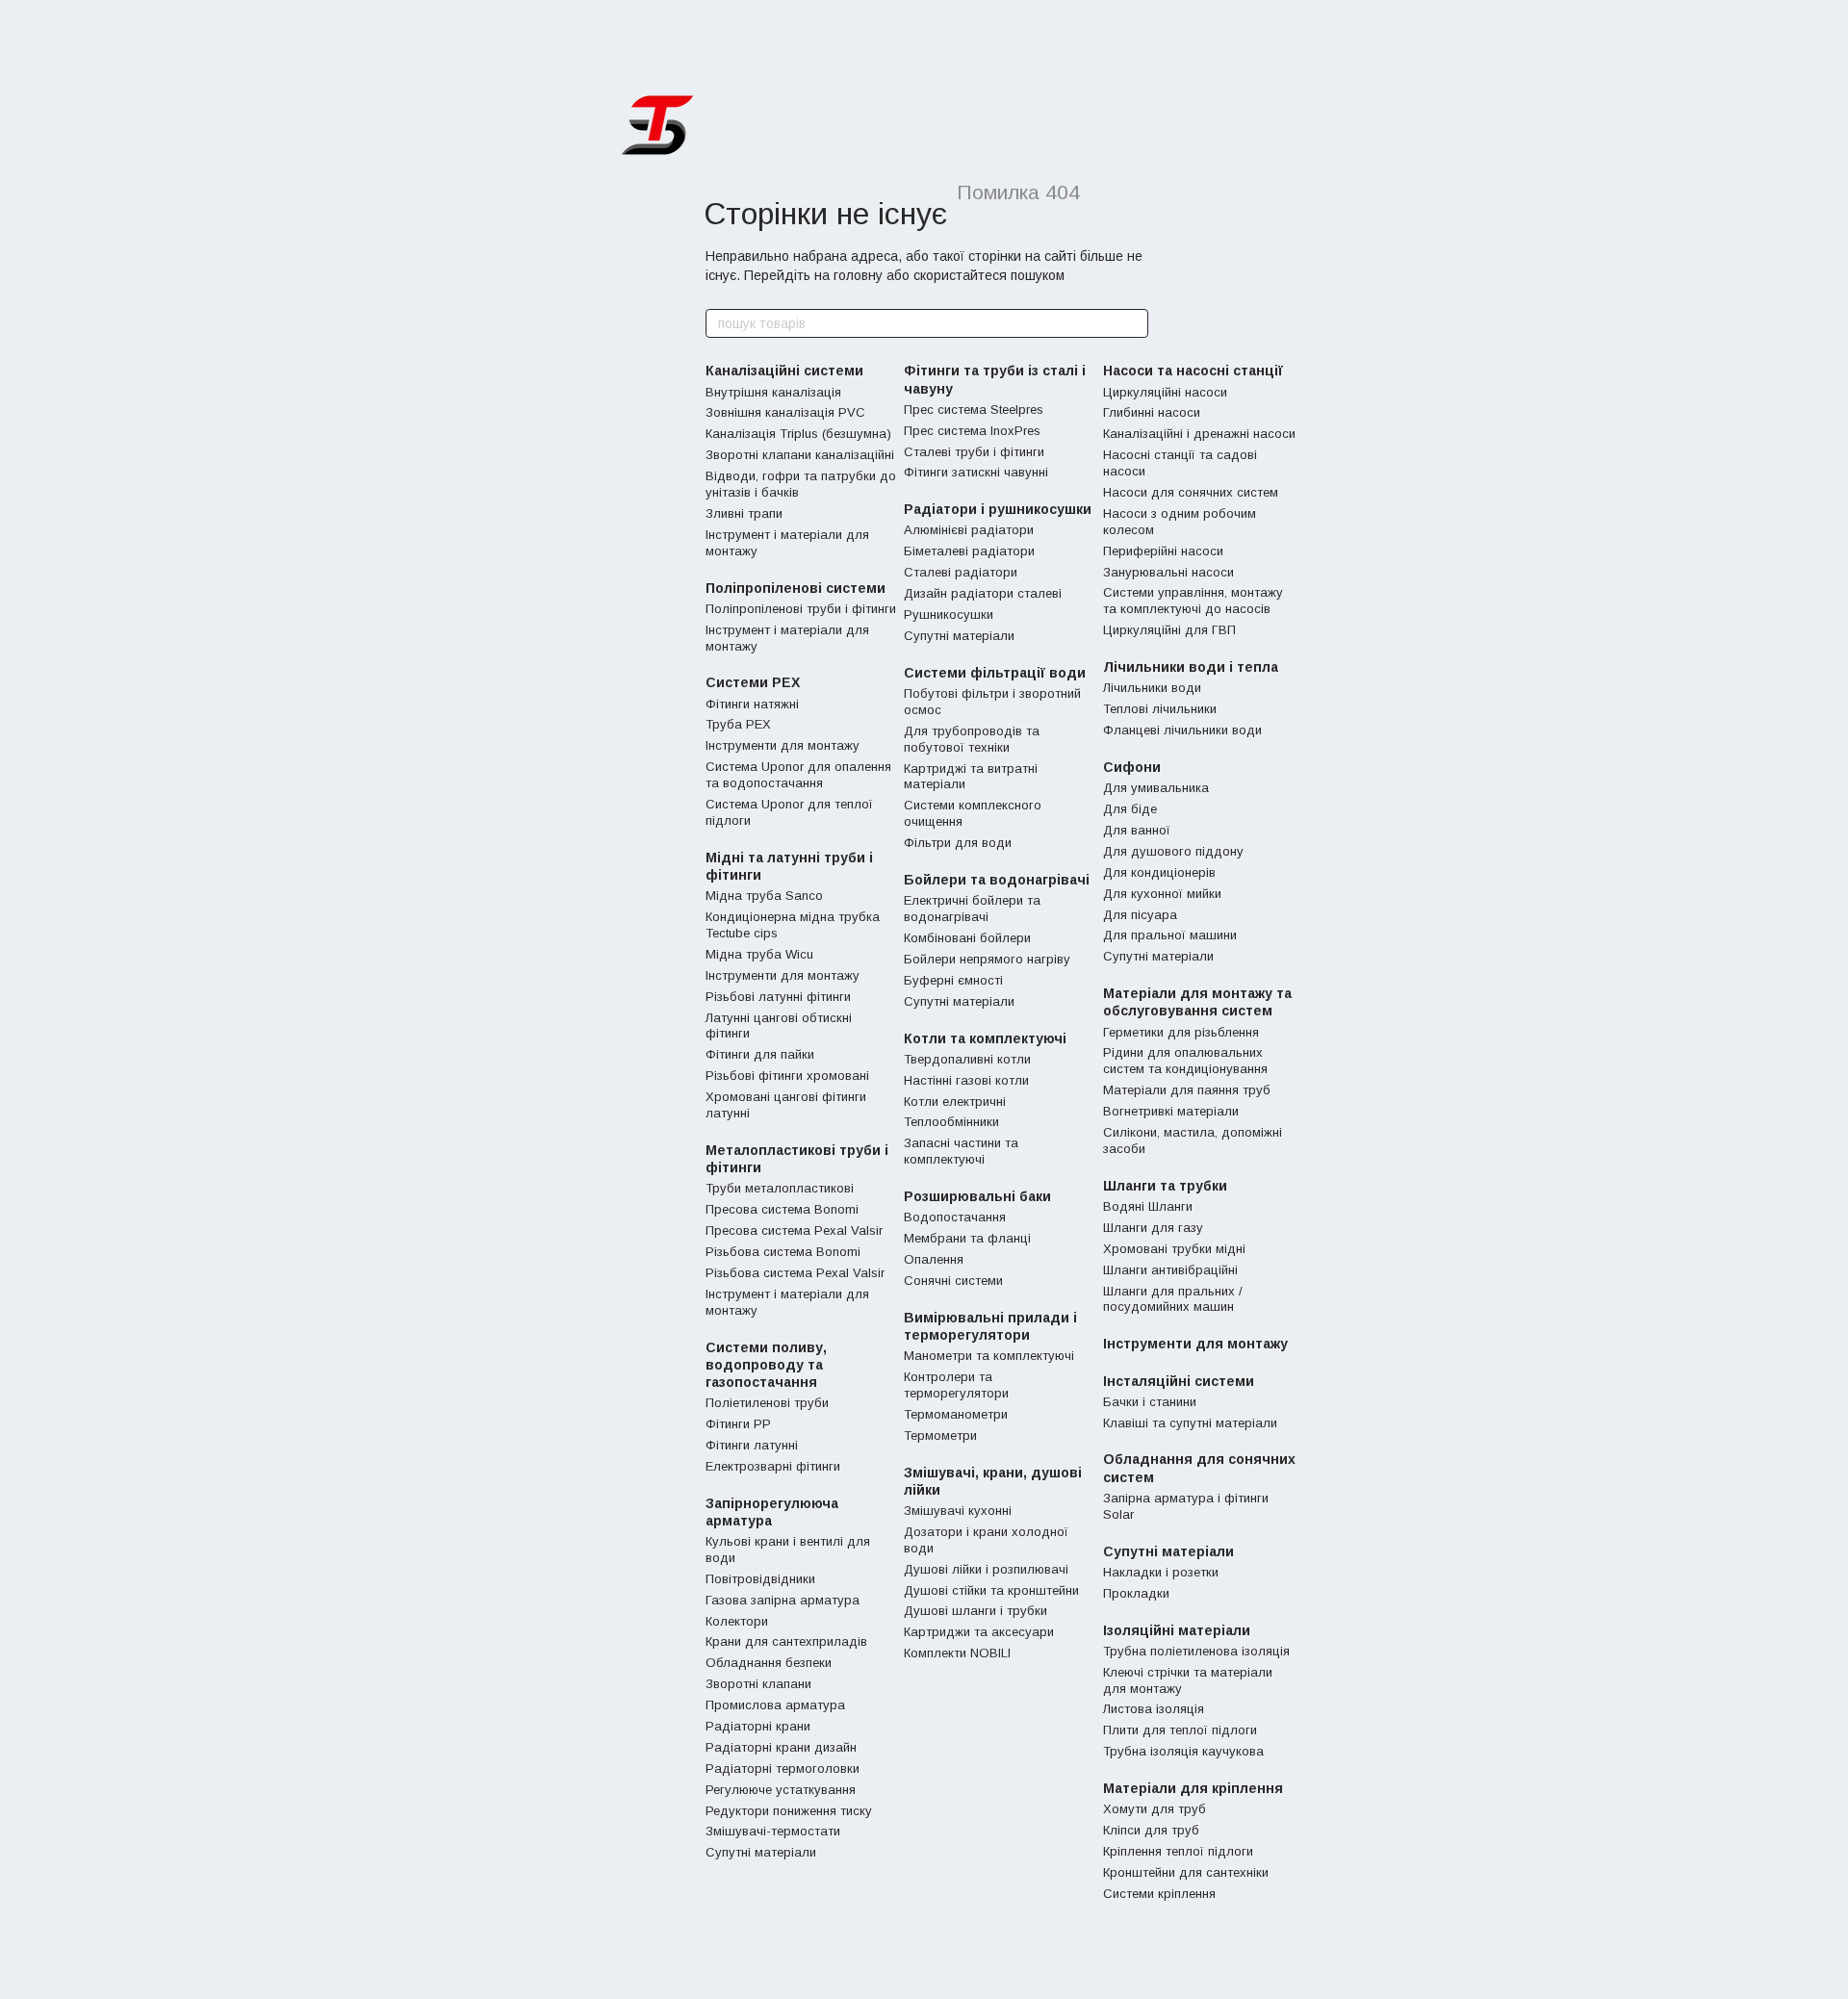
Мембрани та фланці (967, 1238)
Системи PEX (753, 682)
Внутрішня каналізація (773, 392)
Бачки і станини (1150, 1402)
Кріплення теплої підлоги (1178, 1851)
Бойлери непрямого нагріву (987, 959)
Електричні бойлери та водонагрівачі (972, 909)
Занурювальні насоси (1168, 572)
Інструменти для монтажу (783, 745)
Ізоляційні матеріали (1177, 1630)
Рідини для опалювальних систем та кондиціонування (1185, 1061)
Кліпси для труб (1151, 1830)
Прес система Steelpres (974, 410)
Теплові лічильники (1160, 709)
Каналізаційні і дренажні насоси (1199, 434)
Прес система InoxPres (972, 431)
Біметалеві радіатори (969, 551)
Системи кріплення (1159, 1894)
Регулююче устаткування (781, 1790)
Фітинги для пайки (760, 1054)
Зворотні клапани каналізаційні (800, 455)
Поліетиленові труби (767, 1403)
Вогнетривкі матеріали (1171, 1111)
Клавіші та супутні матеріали (1190, 1423)
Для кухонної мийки (1162, 894)
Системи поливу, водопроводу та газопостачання (766, 1365)
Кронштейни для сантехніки (1186, 1872)
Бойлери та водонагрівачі (997, 880)
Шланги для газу (1153, 1228)
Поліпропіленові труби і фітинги (801, 609)
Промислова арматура (775, 1705)
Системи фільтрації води (995, 673)
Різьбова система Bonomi (783, 1252)
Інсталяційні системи (1179, 1381)
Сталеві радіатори (961, 572)
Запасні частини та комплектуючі (961, 1151)
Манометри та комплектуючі (989, 1356)
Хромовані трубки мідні (1174, 1249)
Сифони (1132, 767)
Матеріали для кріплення (1193, 1788)
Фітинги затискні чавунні (976, 472)
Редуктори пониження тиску (789, 1811)
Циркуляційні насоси (1165, 392)
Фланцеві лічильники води (1182, 730)
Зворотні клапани (758, 1684)
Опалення (934, 1259)
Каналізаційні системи (784, 371)
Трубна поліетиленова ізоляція (1196, 1651)
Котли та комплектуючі (985, 1038)
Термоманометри (956, 1414)
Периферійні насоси (1163, 551)
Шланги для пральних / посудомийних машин (1173, 1299)
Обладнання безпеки (769, 1663)
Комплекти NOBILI (957, 1653)
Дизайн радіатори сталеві (983, 593)
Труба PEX (738, 724)
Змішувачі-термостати (773, 1831)
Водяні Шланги (1148, 1206)
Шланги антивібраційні (1170, 1270)
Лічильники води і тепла (1191, 667)
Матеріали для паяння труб (1187, 1090)
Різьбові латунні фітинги (778, 997)
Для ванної (1137, 830)
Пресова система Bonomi (782, 1209)
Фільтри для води (958, 843)
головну (858, 275)
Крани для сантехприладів (786, 1641)
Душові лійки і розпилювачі (986, 1569)
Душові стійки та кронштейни (991, 1590)
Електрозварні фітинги (773, 1466)
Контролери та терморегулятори (956, 1385)
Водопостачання (955, 1217)
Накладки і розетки (1161, 1572)
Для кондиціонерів (1159, 872)
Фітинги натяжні (752, 704)
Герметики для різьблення (1181, 1032)
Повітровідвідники (760, 1579)
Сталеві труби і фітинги (974, 452)
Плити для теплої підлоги (1180, 1730)
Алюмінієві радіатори (969, 530)
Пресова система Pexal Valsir (794, 1230)
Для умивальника (1156, 788)
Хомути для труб (1155, 1809)
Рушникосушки (949, 615)
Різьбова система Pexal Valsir (795, 1273)
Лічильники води (1152, 688)
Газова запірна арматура (783, 1600)
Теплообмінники (951, 1122)
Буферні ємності (953, 980)
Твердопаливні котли (967, 1059)
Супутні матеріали (761, 1852)
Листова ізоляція (1154, 1709)
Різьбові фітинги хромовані (787, 1076)
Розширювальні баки (977, 1196)
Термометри (940, 1435)
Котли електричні (955, 1102)
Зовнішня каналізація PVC (785, 412)
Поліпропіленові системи (796, 588)
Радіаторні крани (758, 1726)
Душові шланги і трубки (975, 1611)
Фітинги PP (738, 1424)
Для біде (1130, 809)
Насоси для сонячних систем (1191, 492)
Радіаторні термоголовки (783, 1768)
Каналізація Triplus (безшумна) (798, 434)
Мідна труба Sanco (764, 896)
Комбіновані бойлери (967, 938)
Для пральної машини (1170, 935)
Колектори (737, 1621)
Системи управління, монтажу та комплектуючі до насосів (1193, 601)
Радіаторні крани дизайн (781, 1747)
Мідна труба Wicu (759, 954)
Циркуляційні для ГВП (1169, 630)
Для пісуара (1140, 915)
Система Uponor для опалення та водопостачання (798, 775)
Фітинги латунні (752, 1445)
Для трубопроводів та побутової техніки (972, 739)
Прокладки (1136, 1593)
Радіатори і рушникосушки (998, 509)
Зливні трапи (744, 513)
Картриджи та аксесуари (979, 1632)
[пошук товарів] (1133, 323)
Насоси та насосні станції (1193, 371)
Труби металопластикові (780, 1188)
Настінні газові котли (966, 1080)
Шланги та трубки (1165, 1186)
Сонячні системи (953, 1281)
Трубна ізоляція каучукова (1183, 1751)
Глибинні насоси (1152, 412)
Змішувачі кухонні (958, 1511)
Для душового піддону (1173, 851)
